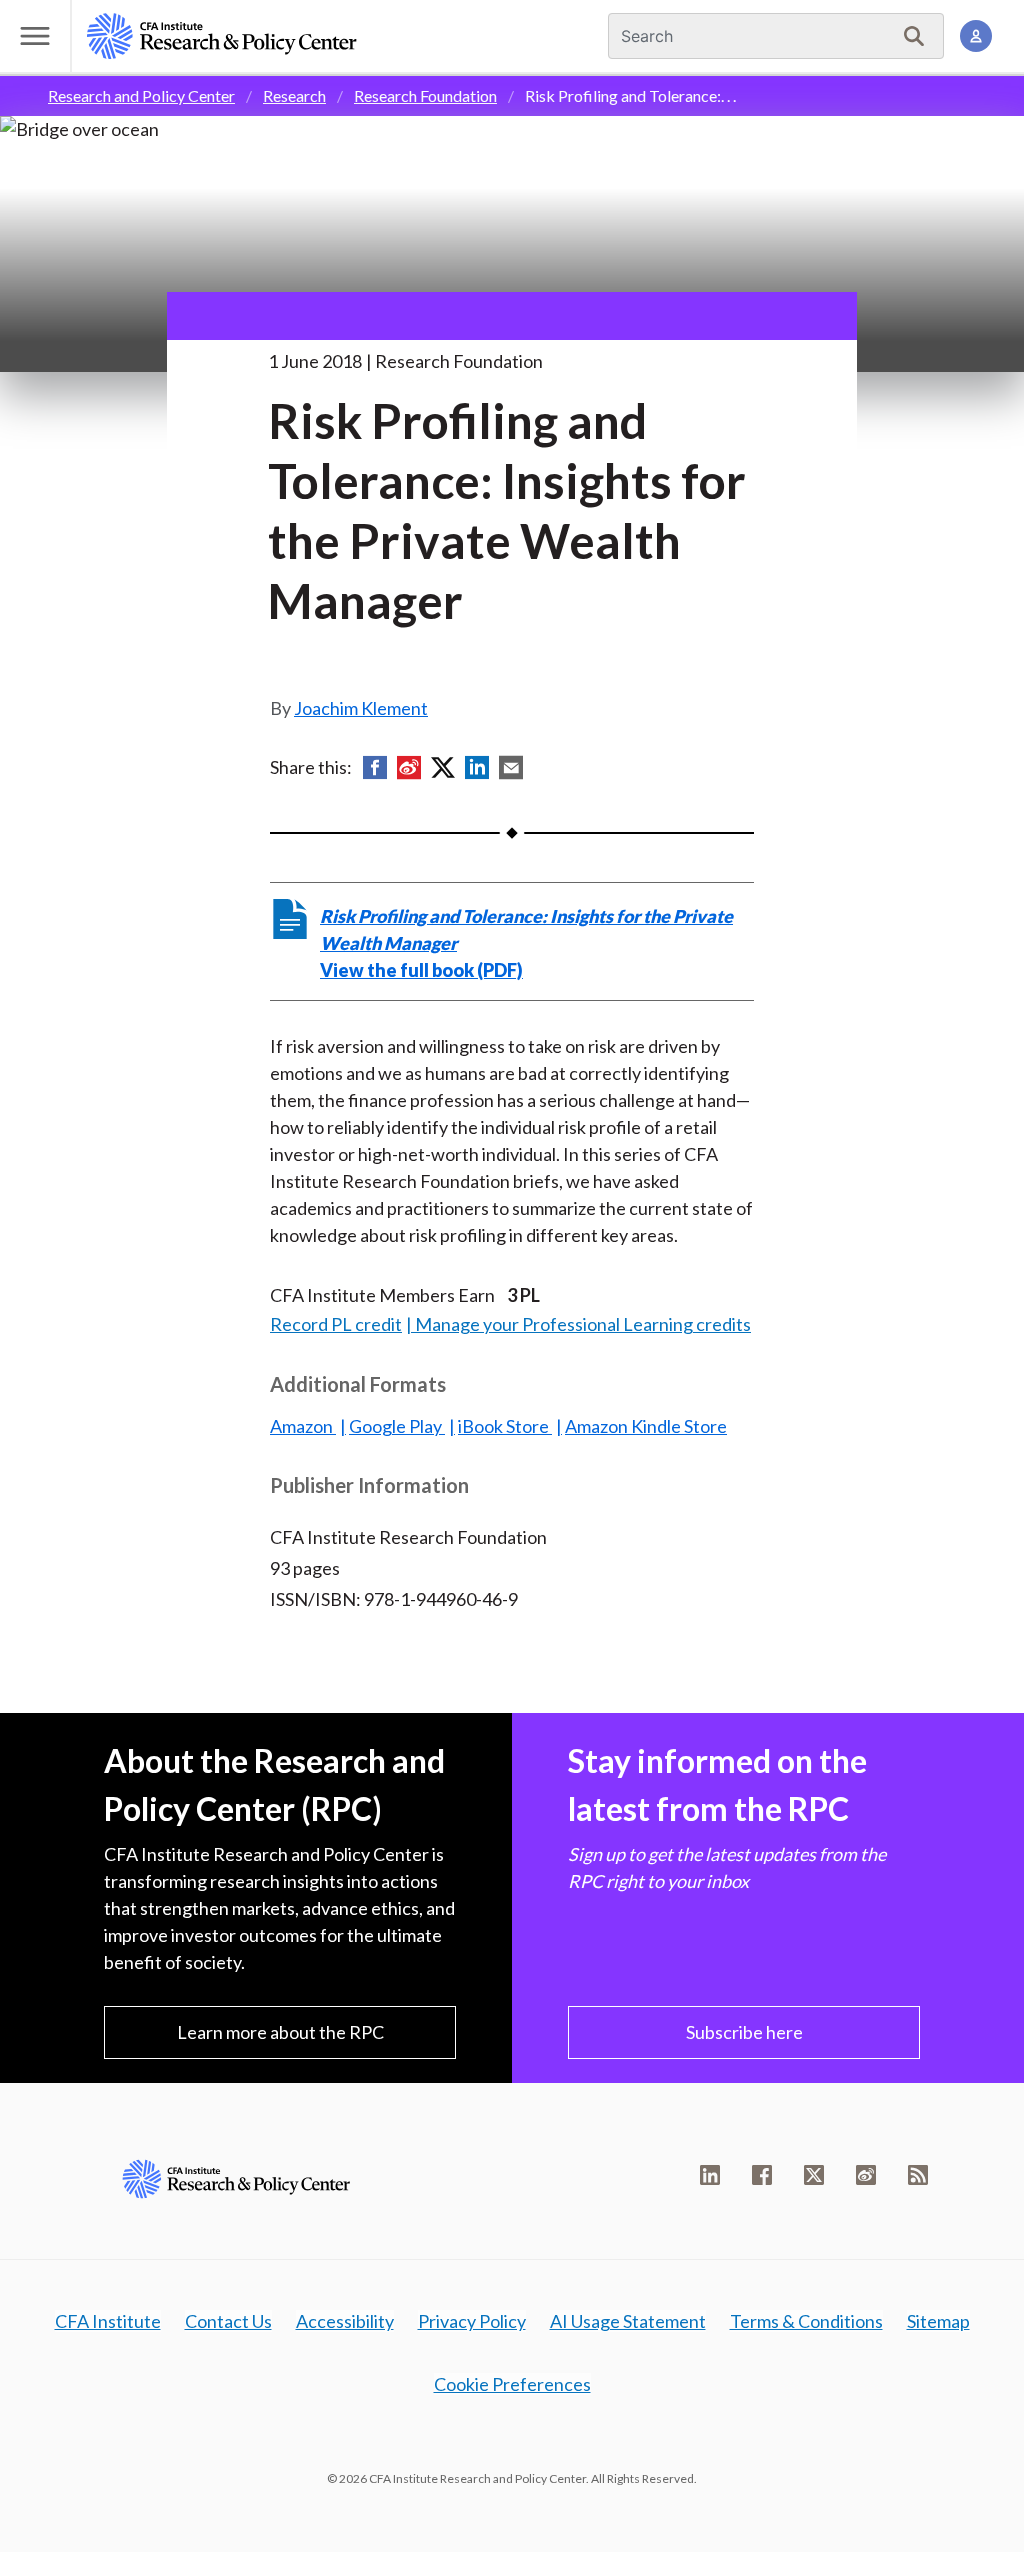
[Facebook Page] (762, 2175)
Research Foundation (425, 95)
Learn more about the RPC (280, 2032)
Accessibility (345, 2321)
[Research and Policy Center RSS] (918, 2175)
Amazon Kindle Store (646, 1426)
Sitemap (938, 2321)
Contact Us (228, 2321)
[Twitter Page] (814, 2175)
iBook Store (505, 1426)
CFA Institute (108, 2321)
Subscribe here (744, 2032)
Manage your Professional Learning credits (583, 1324)
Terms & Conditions (806, 2321)
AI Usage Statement (628, 2321)
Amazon (303, 1426)
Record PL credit (336, 1324)
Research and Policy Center (141, 95)
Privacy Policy (472, 2321)
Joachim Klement (361, 708)
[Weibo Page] (866, 2175)
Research (294, 95)
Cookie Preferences (512, 2384)
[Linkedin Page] (710, 2175)
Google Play (397, 1426)
